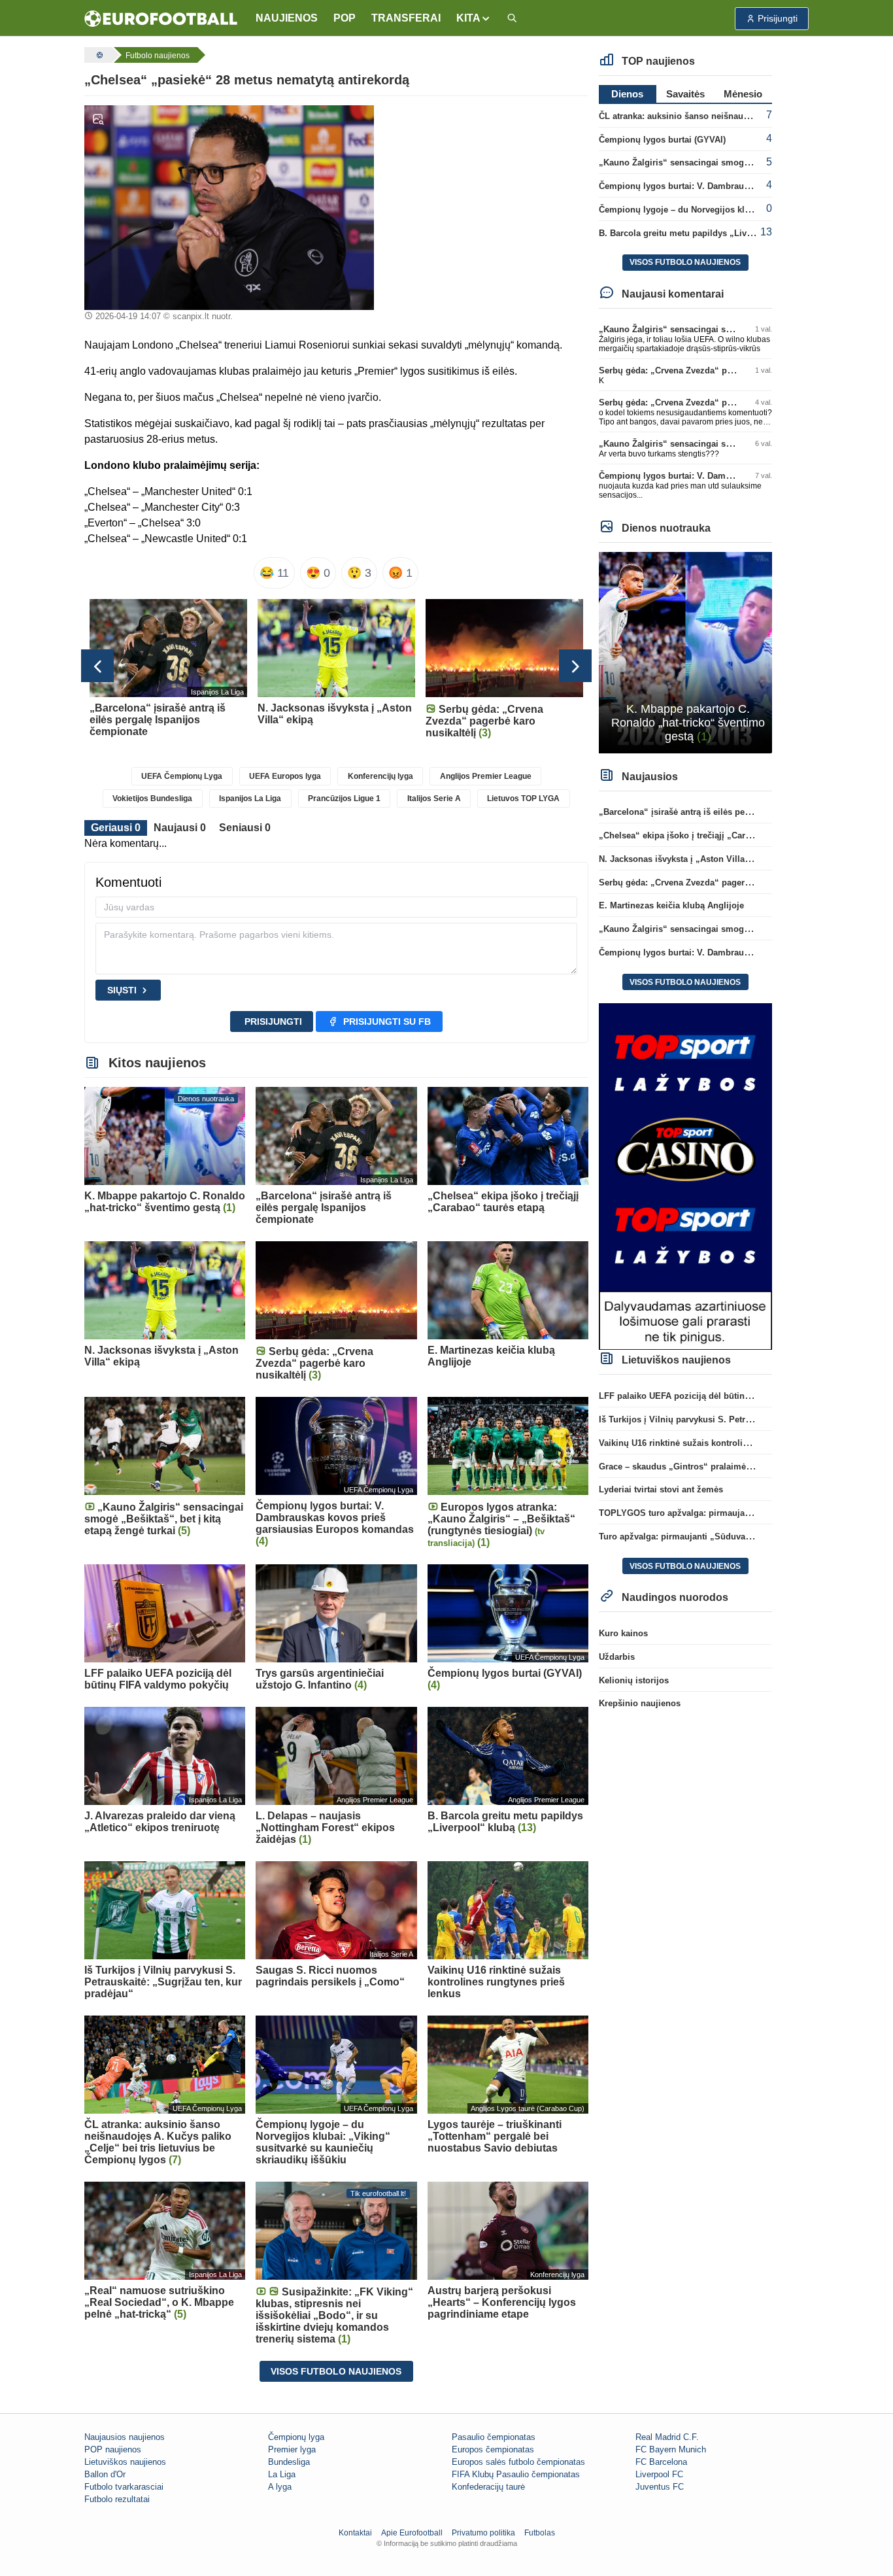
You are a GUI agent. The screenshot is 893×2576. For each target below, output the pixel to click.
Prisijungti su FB (387, 1022)
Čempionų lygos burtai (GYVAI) (662, 140)
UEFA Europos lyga (285, 776)
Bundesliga (289, 2462)
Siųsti (122, 990)
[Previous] (97, 666)
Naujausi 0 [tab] (180, 828)
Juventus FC (660, 2487)
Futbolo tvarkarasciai (124, 2487)
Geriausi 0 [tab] (116, 828)
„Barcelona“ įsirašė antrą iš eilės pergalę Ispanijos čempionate (727, 812)
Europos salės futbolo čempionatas (518, 2462)
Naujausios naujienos (125, 2437)
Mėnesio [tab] (743, 94)
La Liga (282, 2474)
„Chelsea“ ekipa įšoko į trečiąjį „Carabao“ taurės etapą (710, 835)
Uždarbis (617, 1657)
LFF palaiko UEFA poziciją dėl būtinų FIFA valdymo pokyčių (721, 1396)
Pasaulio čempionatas (494, 2437)
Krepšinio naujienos (640, 1703)
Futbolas (540, 2533)
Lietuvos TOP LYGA (523, 799)
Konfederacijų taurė (488, 2487)
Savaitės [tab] (685, 94)
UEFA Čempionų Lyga (182, 776)
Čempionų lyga (296, 2437)
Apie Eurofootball (412, 2533)
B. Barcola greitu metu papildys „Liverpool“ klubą (700, 233)
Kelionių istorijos (634, 1680)
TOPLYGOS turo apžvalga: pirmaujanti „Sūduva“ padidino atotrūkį (734, 1513)
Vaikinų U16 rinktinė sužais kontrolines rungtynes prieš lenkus (726, 1443)
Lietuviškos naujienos (125, 2462)
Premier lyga (292, 2449)
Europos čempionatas (493, 2449)
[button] (474, 18)
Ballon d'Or (105, 2474)
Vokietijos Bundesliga (152, 799)
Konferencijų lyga (380, 776)
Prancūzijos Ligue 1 (344, 799)
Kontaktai (355, 2533)
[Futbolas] (98, 55)
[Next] (575, 666)
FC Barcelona (661, 2462)
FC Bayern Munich (671, 2449)
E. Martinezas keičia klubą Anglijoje (671, 905)
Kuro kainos (623, 1633)
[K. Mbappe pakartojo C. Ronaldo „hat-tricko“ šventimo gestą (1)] (685, 652)
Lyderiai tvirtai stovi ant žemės (661, 1489)
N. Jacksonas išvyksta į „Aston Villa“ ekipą (686, 859)
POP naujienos (113, 2449)
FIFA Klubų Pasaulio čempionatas (516, 2474)
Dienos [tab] (627, 94)
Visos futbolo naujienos (336, 2371)
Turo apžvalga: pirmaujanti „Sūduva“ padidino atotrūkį (710, 1537)
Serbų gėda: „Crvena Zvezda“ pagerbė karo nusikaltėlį (709, 370)
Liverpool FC (659, 2474)
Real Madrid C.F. (667, 2437)
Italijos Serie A (434, 799)
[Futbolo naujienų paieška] (512, 19)
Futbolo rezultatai (117, 2499)
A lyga (280, 2487)
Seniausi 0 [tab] (245, 828)
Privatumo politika (483, 2533)
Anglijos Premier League (486, 776)
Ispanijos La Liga (250, 799)
